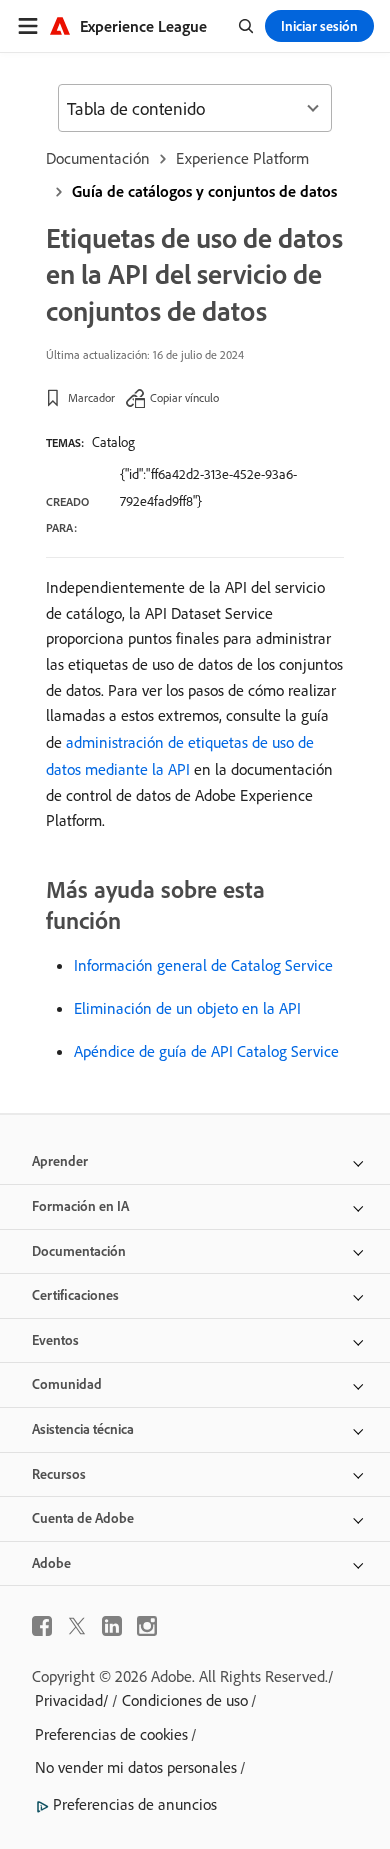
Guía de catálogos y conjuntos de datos (204, 191)
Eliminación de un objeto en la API (187, 1008)
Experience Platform (242, 158)
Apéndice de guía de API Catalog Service (206, 1051)
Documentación (98, 158)
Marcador (91, 397)
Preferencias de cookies (111, 1734)
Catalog (113, 442)
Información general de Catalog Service (203, 965)
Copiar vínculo (184, 397)
